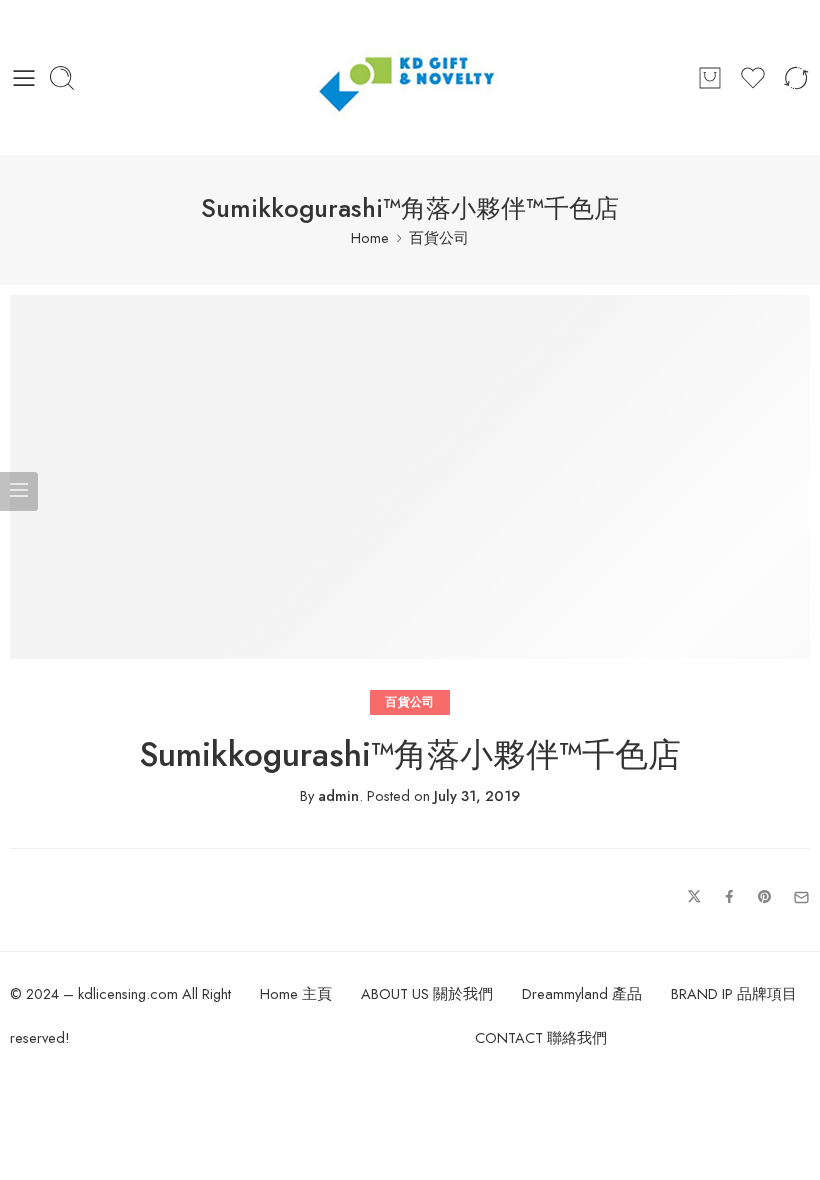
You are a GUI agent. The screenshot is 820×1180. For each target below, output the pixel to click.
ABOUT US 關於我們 (427, 993)
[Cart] (710, 78)
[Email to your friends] (801, 897)
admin (338, 795)
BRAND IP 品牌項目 (734, 993)
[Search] (62, 78)
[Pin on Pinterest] (765, 897)
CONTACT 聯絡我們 (541, 1037)
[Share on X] (694, 897)
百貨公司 (439, 237)
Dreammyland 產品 (582, 993)
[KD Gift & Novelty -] (410, 77)
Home (370, 237)
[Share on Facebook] (729, 897)
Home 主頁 (296, 993)
